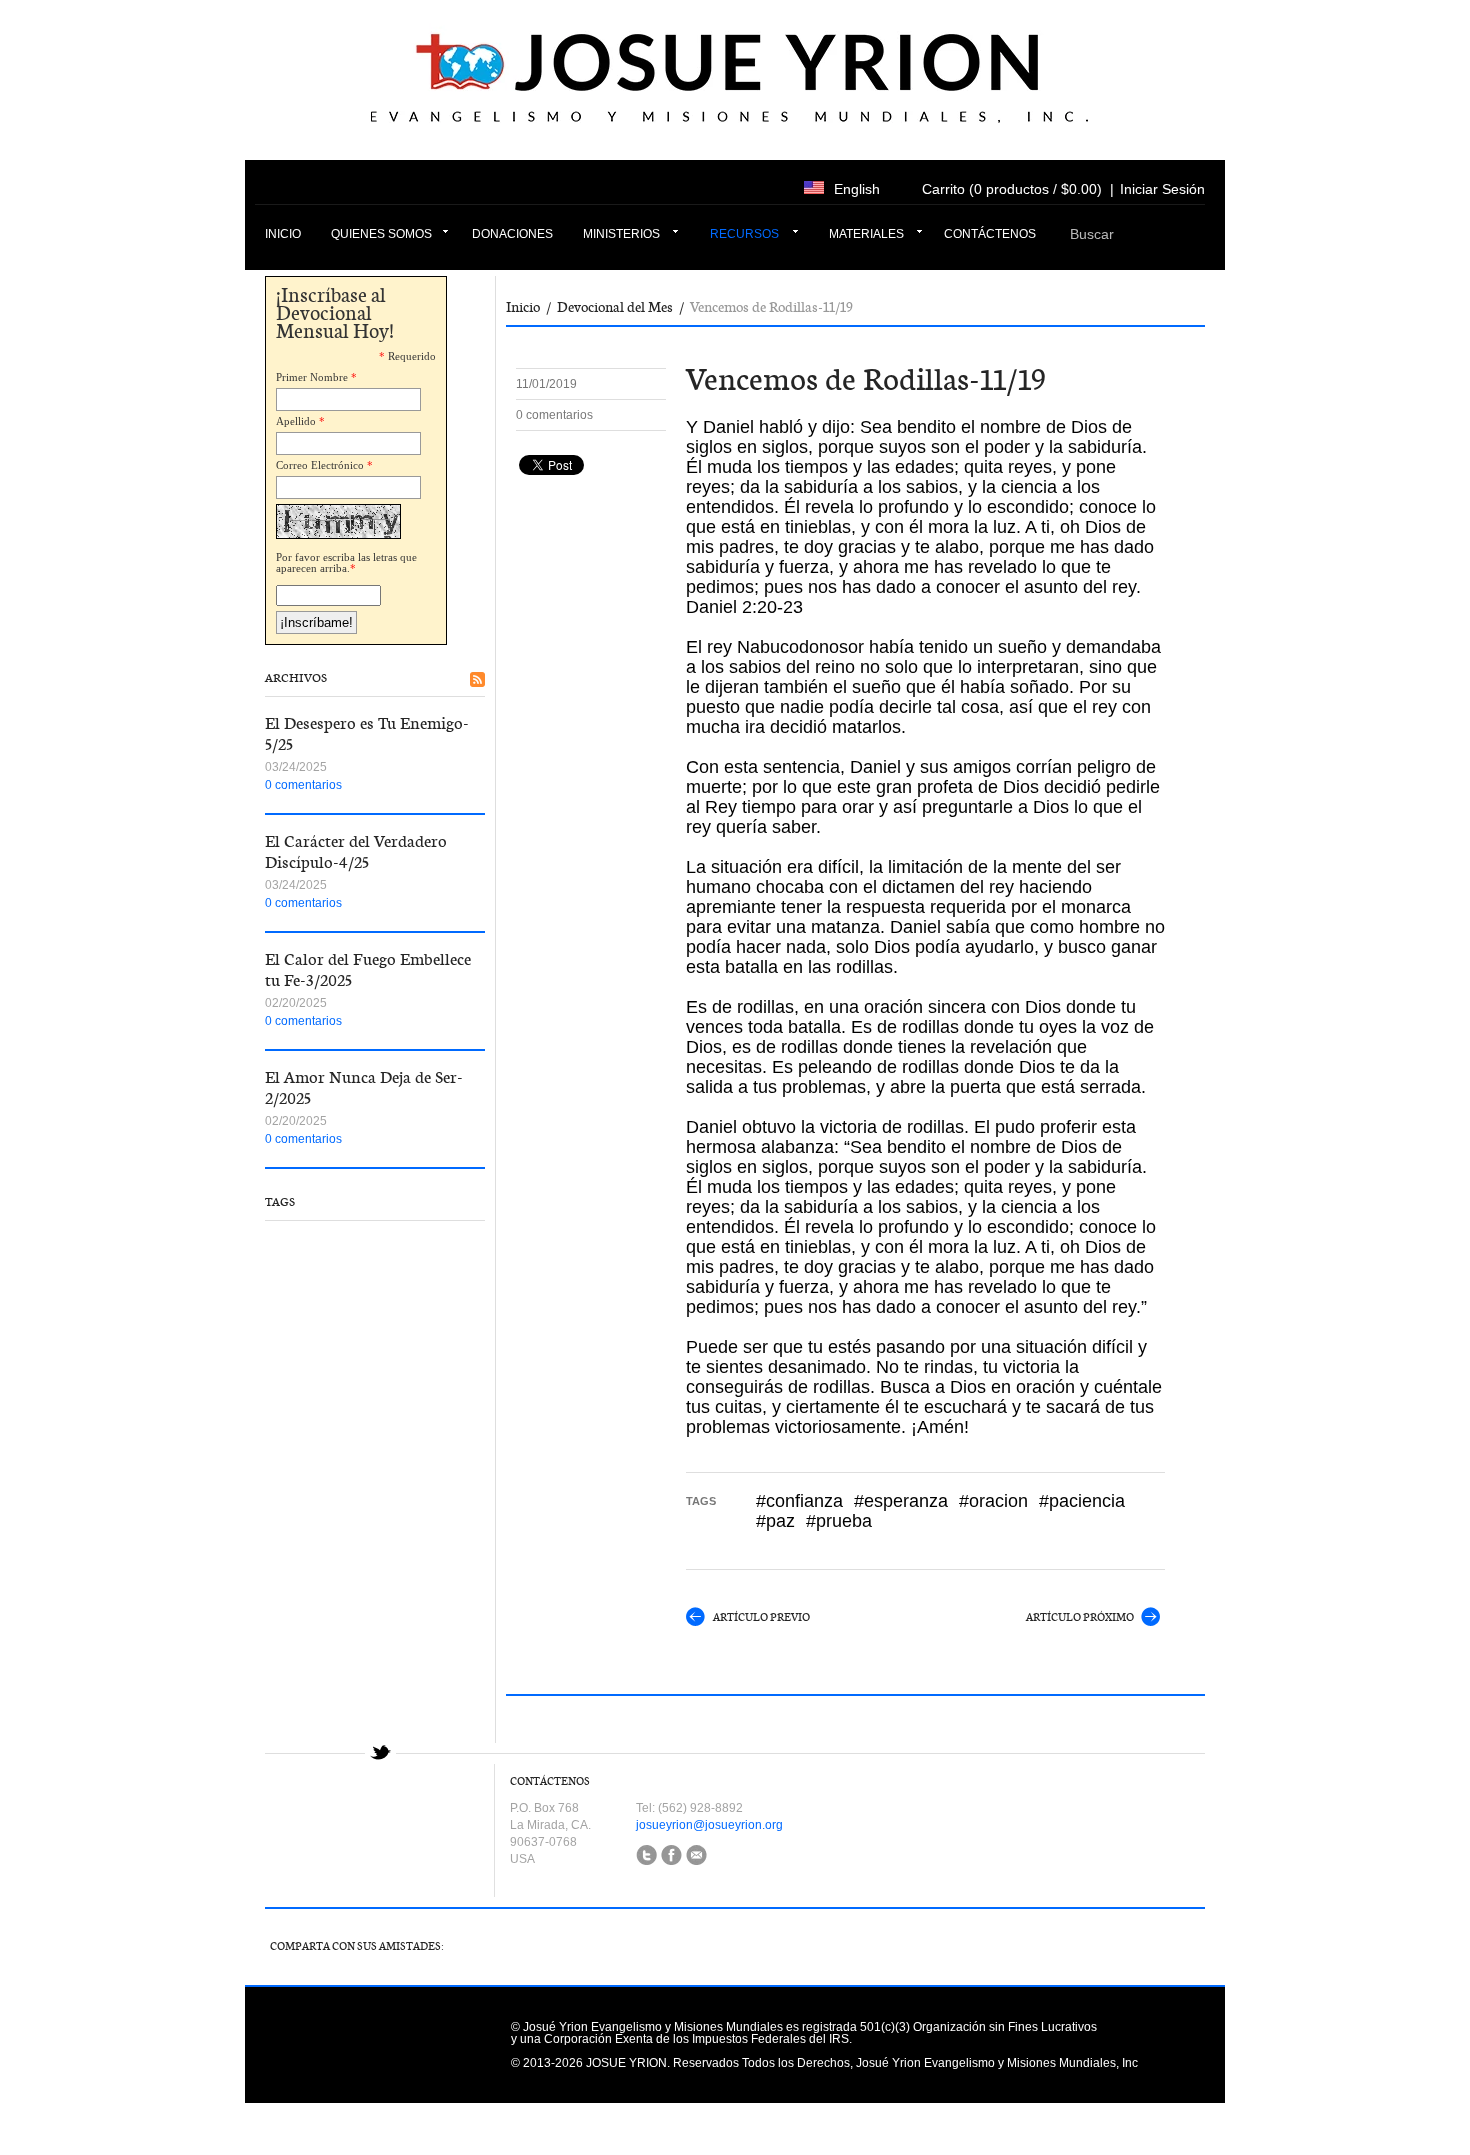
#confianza (799, 1501)
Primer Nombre (312, 377)
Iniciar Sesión (1162, 189)
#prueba (839, 1521)
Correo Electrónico (320, 465)
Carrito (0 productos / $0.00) (1012, 189)
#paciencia (1082, 1501)
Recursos (744, 234)
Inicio (283, 234)
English (857, 189)
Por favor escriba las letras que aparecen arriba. (346, 562)
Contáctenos (990, 234)
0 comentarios (303, 785)
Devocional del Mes (615, 307)
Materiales (866, 234)
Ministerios (621, 234)
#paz (775, 1521)
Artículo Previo (761, 1617)
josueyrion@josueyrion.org (709, 1825)
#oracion (993, 1501)
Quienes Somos (381, 234)
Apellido (296, 421)
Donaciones (512, 234)
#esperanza (901, 1501)
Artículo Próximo (1080, 1617)
